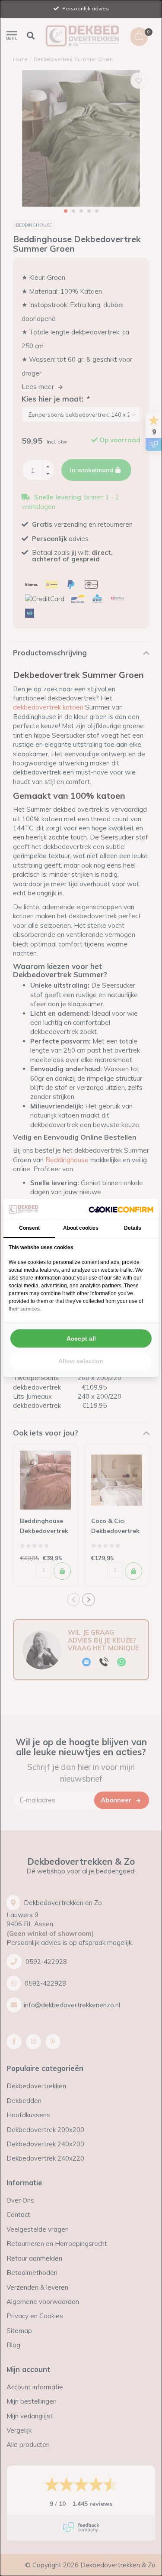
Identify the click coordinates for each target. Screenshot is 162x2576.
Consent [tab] (29, 1228)
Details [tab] (133, 1228)
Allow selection (81, 1361)
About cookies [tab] (81, 1228)
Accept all (81, 1338)
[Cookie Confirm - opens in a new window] (121, 1209)
